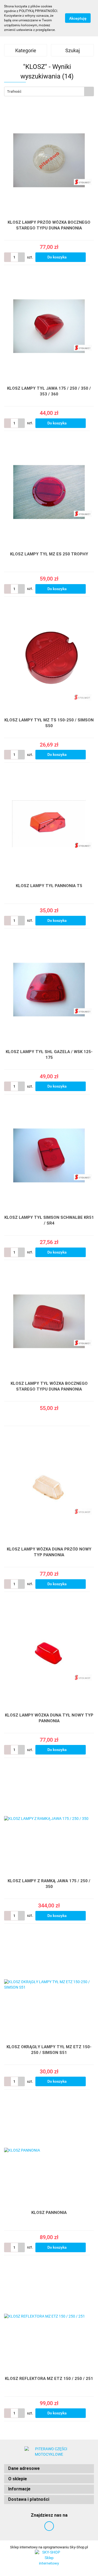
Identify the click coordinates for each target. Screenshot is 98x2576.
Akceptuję (78, 18)
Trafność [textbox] (14, 91)
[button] (49, 2469)
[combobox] (49, 91)
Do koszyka (57, 257)
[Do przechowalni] (91, 257)
